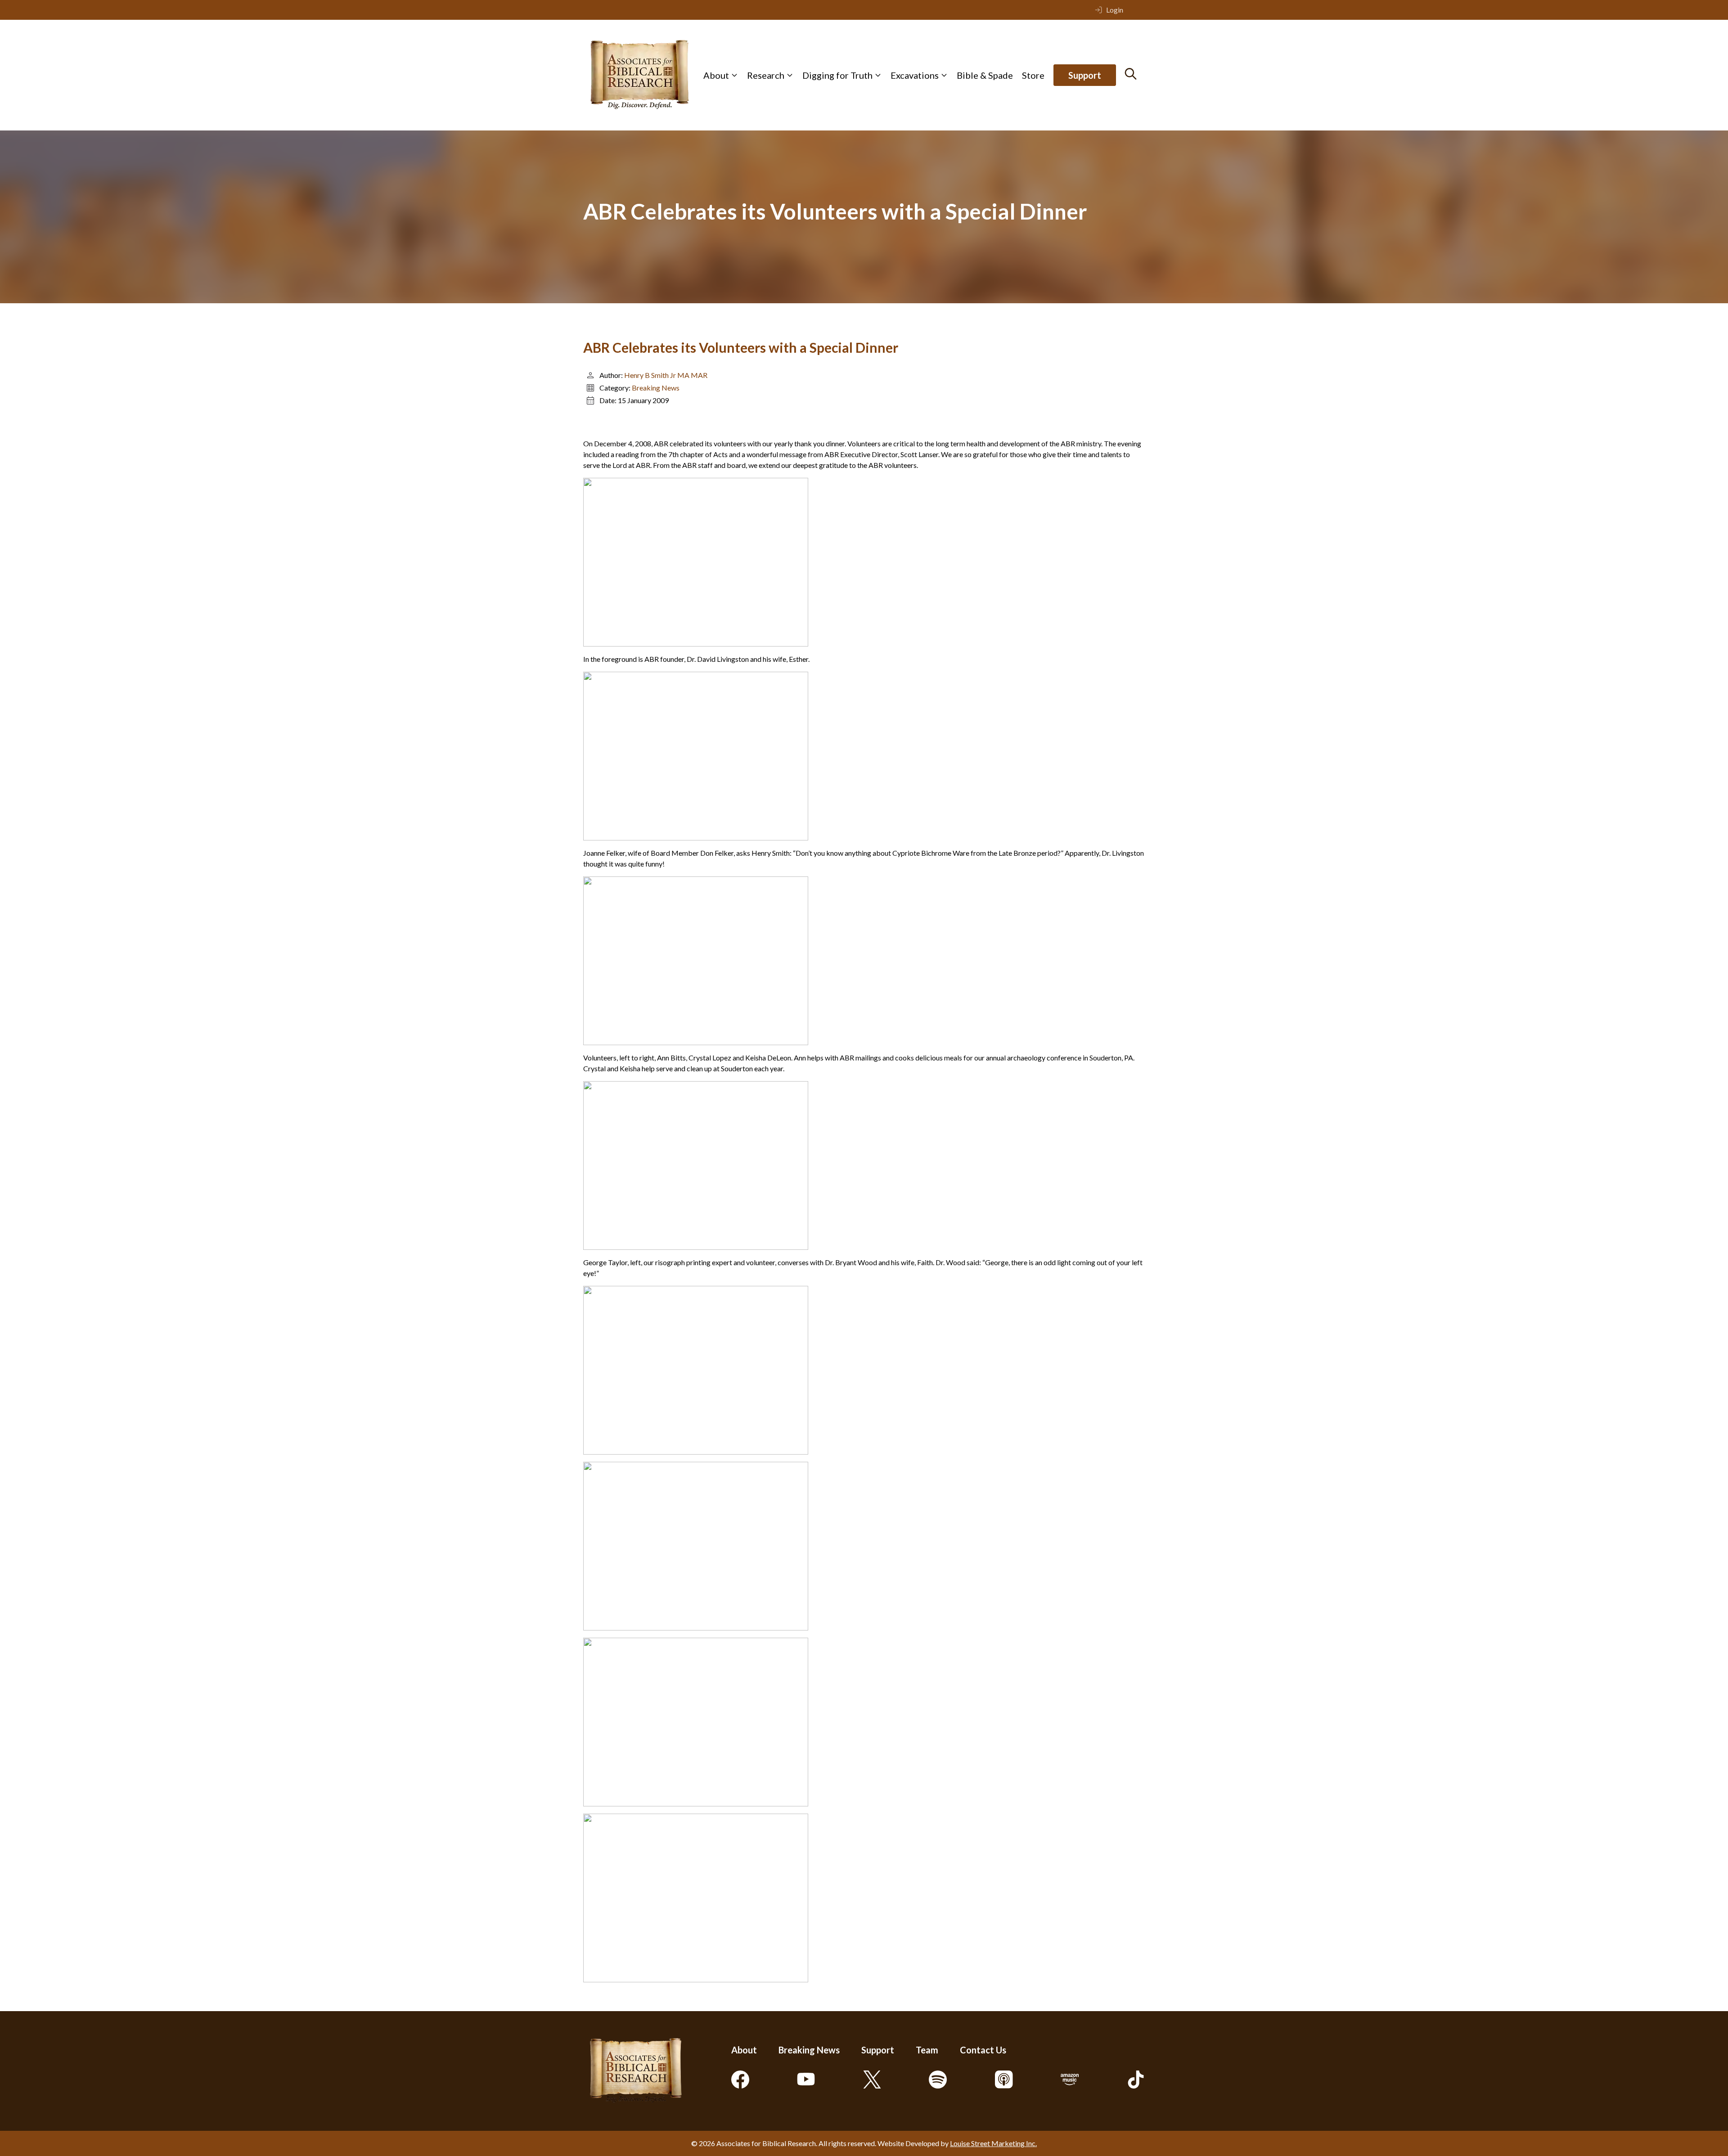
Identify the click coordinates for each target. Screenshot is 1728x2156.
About (716, 75)
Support (1085, 75)
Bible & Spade (985, 75)
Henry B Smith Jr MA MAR (666, 375)
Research (766, 75)
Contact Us (983, 2050)
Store (1033, 75)
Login (1115, 10)
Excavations (915, 75)
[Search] (1131, 74)
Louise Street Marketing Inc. (993, 2143)
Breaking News (656, 388)
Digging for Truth (837, 75)
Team (927, 2050)
